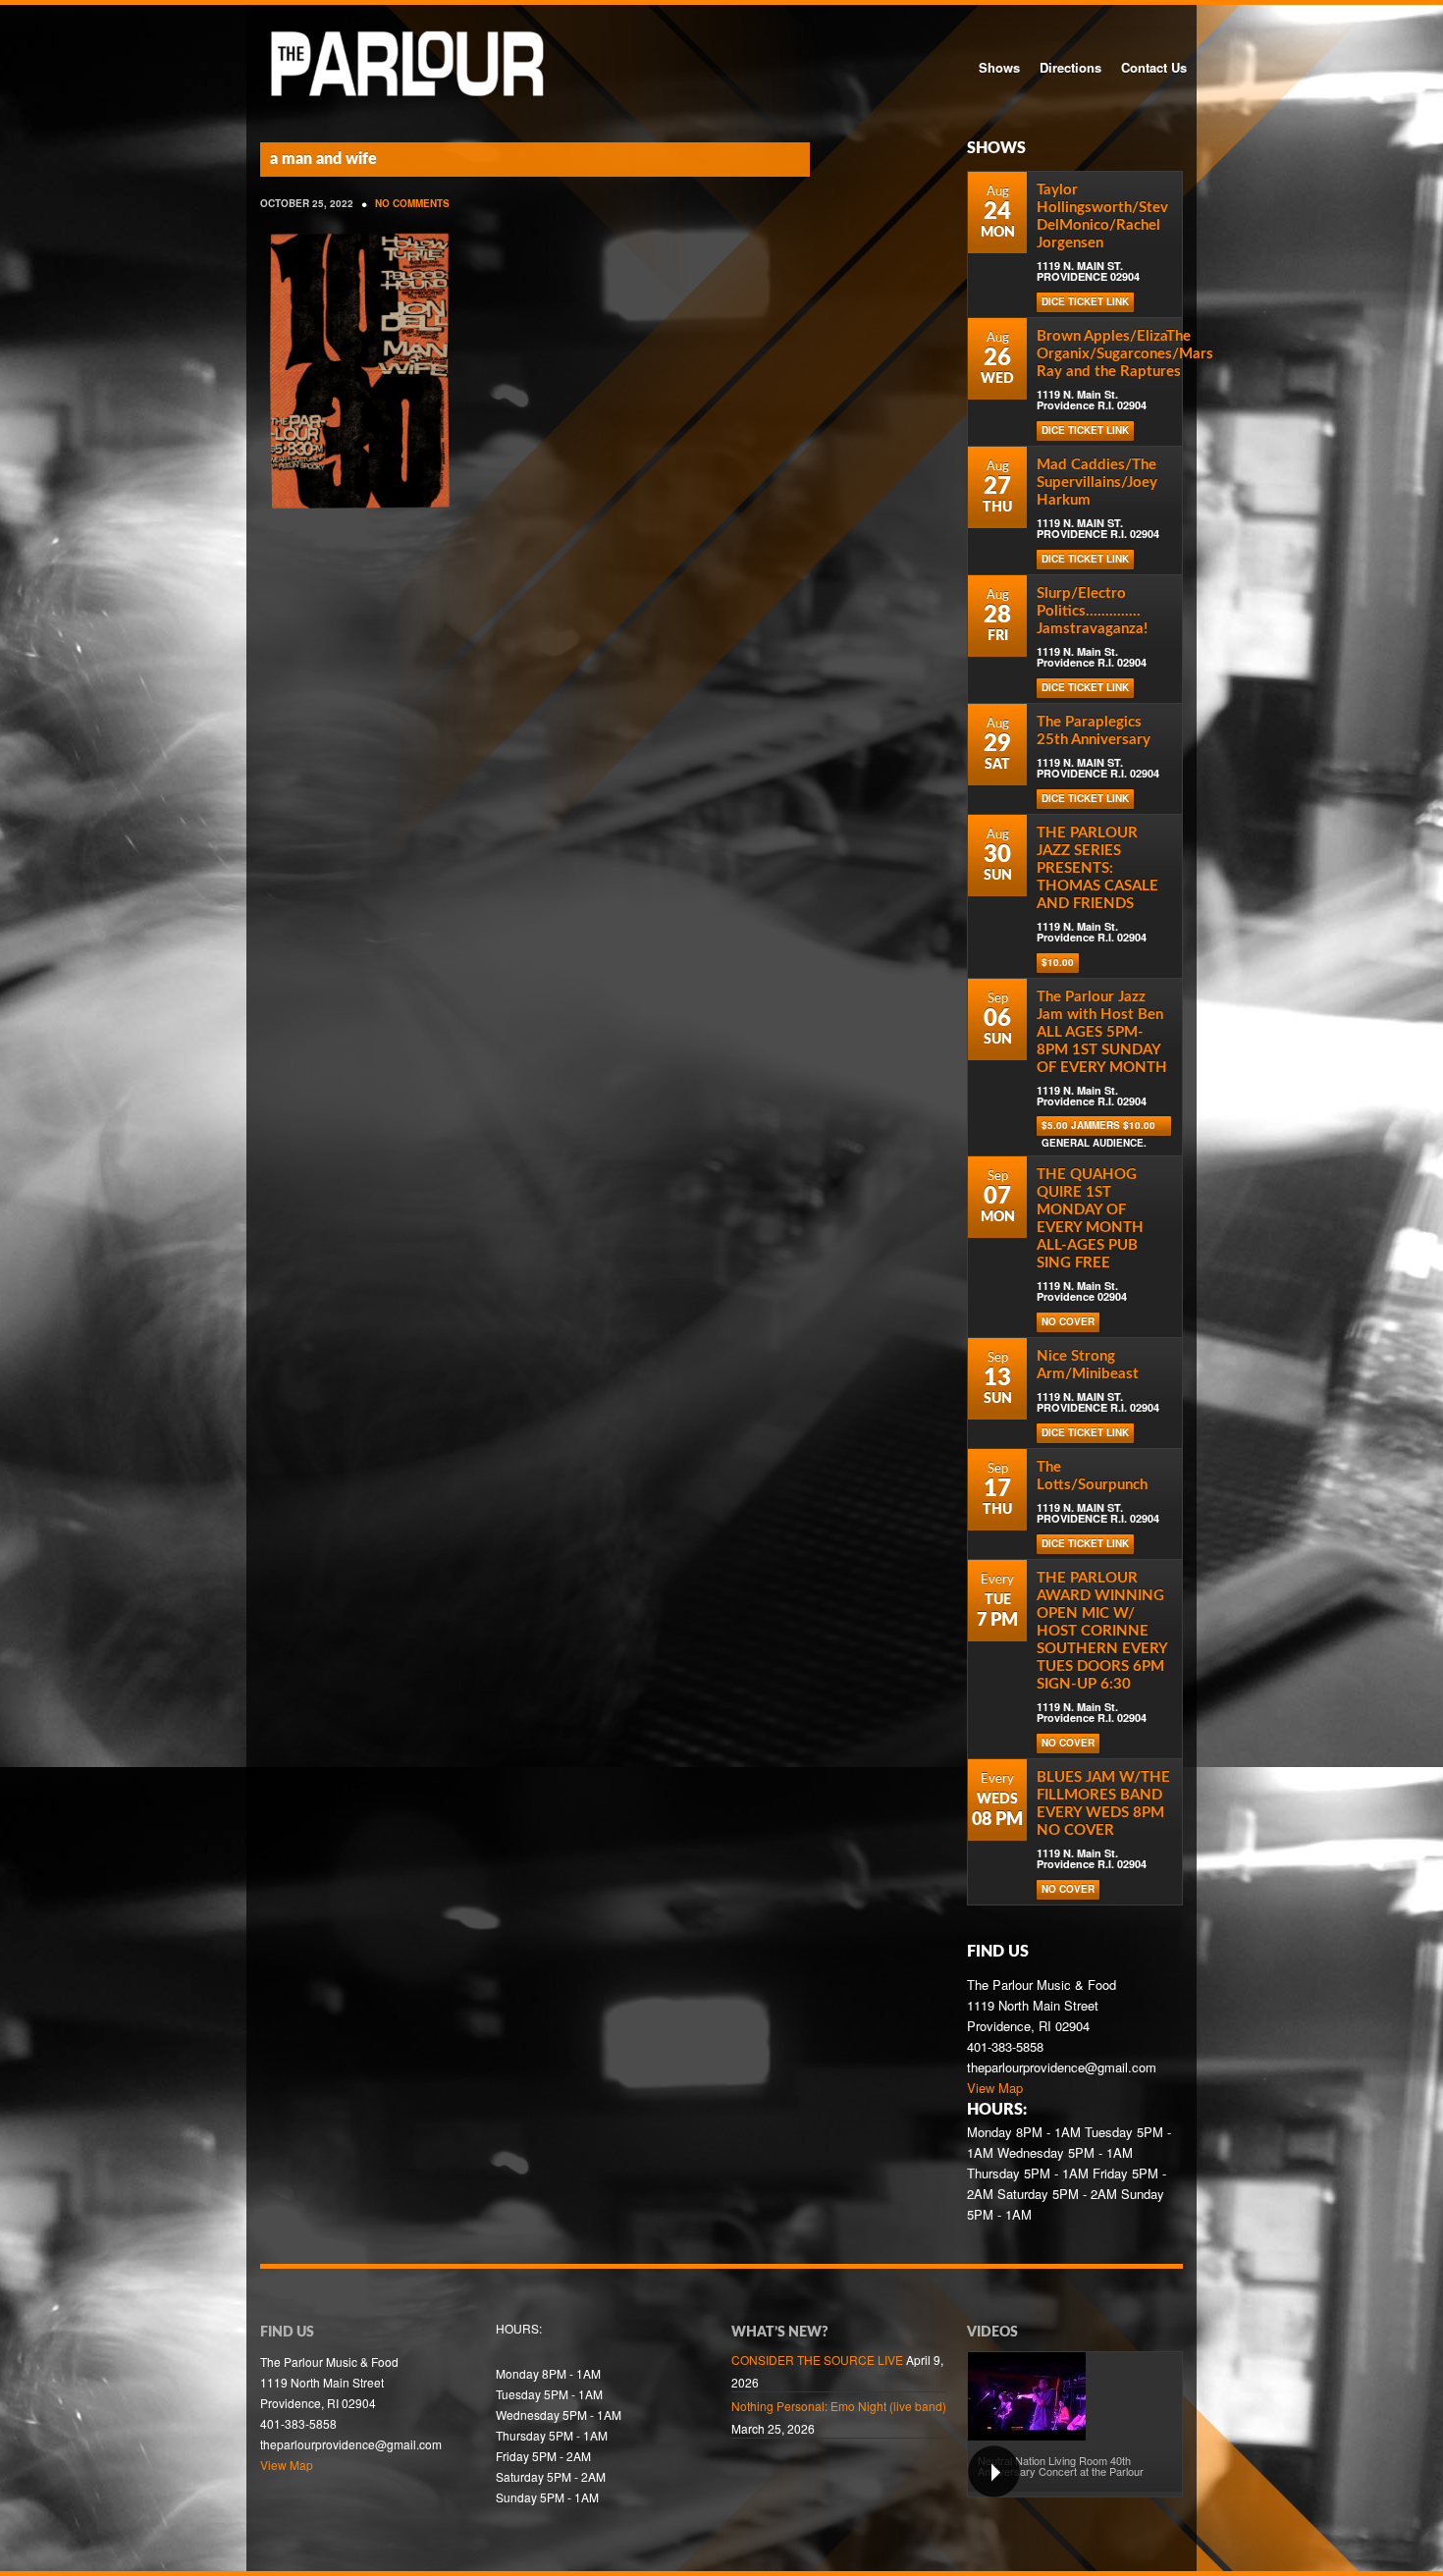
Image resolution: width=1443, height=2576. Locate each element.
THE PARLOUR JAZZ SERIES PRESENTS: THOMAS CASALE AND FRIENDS (1097, 868)
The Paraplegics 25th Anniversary (1094, 731)
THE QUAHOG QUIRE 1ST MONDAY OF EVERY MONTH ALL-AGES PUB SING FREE (1090, 1219)
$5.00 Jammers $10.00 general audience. (1098, 1127)
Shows (999, 67)
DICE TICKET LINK (1085, 301)
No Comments (412, 203)
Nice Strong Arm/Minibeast (1088, 1365)
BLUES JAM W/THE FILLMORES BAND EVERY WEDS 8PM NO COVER (1103, 1804)
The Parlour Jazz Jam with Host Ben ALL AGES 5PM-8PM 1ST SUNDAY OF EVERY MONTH (1102, 1032)
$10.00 (1058, 962)
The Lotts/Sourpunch (1092, 1476)
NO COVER (1068, 1321)
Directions (1070, 67)
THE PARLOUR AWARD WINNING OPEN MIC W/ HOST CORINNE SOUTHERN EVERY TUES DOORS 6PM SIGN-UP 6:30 (1102, 1631)
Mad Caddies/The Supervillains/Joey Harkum (1097, 483)
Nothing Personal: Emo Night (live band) (839, 2406)
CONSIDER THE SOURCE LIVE (817, 2360)
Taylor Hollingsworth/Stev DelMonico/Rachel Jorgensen (1102, 216)
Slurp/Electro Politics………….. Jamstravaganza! (1092, 611)
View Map (995, 2088)
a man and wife (323, 159)
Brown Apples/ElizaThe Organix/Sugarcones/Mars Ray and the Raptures (1125, 354)
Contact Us (1154, 67)
